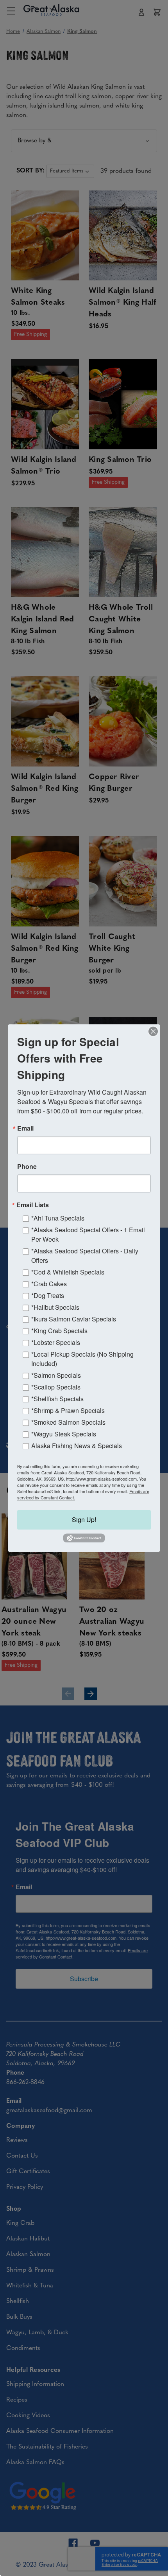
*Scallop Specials (56, 1387)
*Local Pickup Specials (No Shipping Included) (82, 1359)
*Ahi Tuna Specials (58, 1218)
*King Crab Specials (59, 1331)
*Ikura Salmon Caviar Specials (74, 1319)
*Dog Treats (48, 1295)
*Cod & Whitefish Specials (68, 1272)
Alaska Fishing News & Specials (77, 1446)
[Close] (153, 1031)
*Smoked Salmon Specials (68, 1422)
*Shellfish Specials (57, 1399)
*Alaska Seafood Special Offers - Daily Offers (85, 1256)
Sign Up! (84, 1520)
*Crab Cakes (49, 1284)
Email (25, 1128)
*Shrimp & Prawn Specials (68, 1410)
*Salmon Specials (56, 1375)
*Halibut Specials (55, 1307)
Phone (27, 1167)
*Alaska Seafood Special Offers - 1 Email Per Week (88, 1234)
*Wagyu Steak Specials (64, 1434)
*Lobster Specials (56, 1342)
